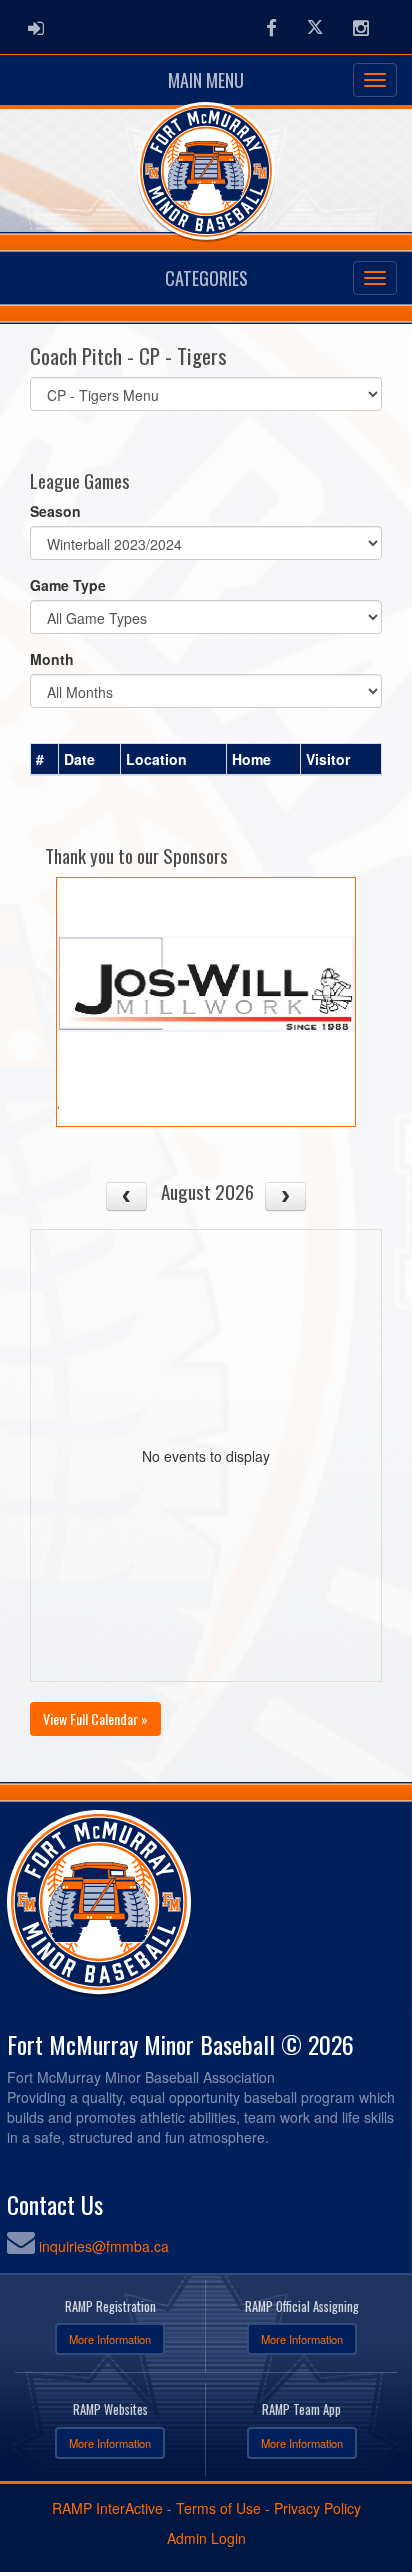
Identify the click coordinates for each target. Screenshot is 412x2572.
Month (52, 659)
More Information (110, 2339)
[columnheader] (45, 760)
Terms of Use (218, 2508)
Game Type (68, 585)
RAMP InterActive (107, 2508)
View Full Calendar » (95, 1718)
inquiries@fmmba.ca (104, 2246)
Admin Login (206, 2538)
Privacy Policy (317, 2508)
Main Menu (206, 80)
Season (55, 511)
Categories (206, 278)
